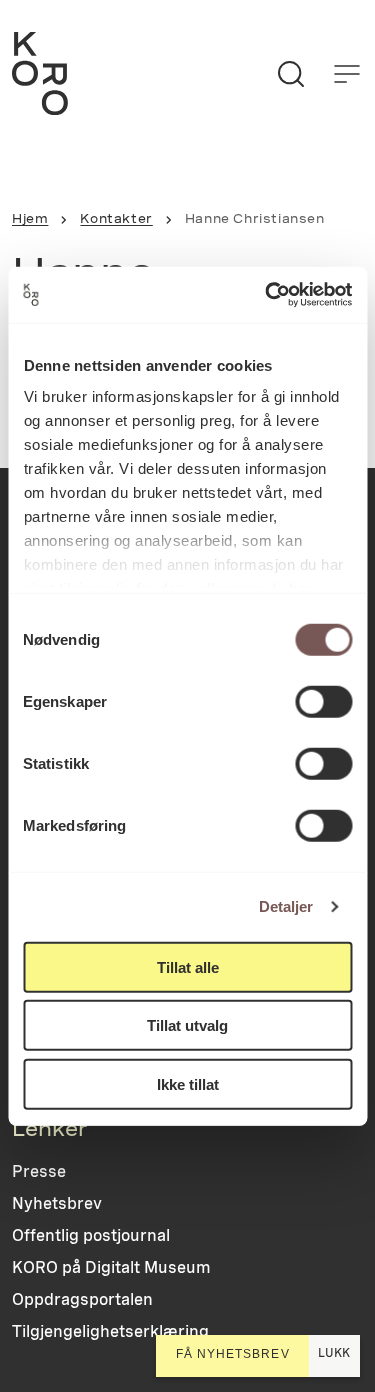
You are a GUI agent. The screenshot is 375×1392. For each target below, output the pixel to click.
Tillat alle (188, 966)
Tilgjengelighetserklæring (110, 1331)
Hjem (30, 219)
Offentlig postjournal (91, 1235)
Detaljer (286, 906)
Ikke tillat (188, 1083)
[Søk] (291, 74)
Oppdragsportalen (82, 1299)
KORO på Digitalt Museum (111, 1267)
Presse (39, 1171)
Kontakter (116, 219)
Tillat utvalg (187, 1025)
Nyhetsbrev (57, 1203)
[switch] (323, 701)
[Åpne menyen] (347, 74)
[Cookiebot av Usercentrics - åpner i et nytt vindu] (267, 295)
